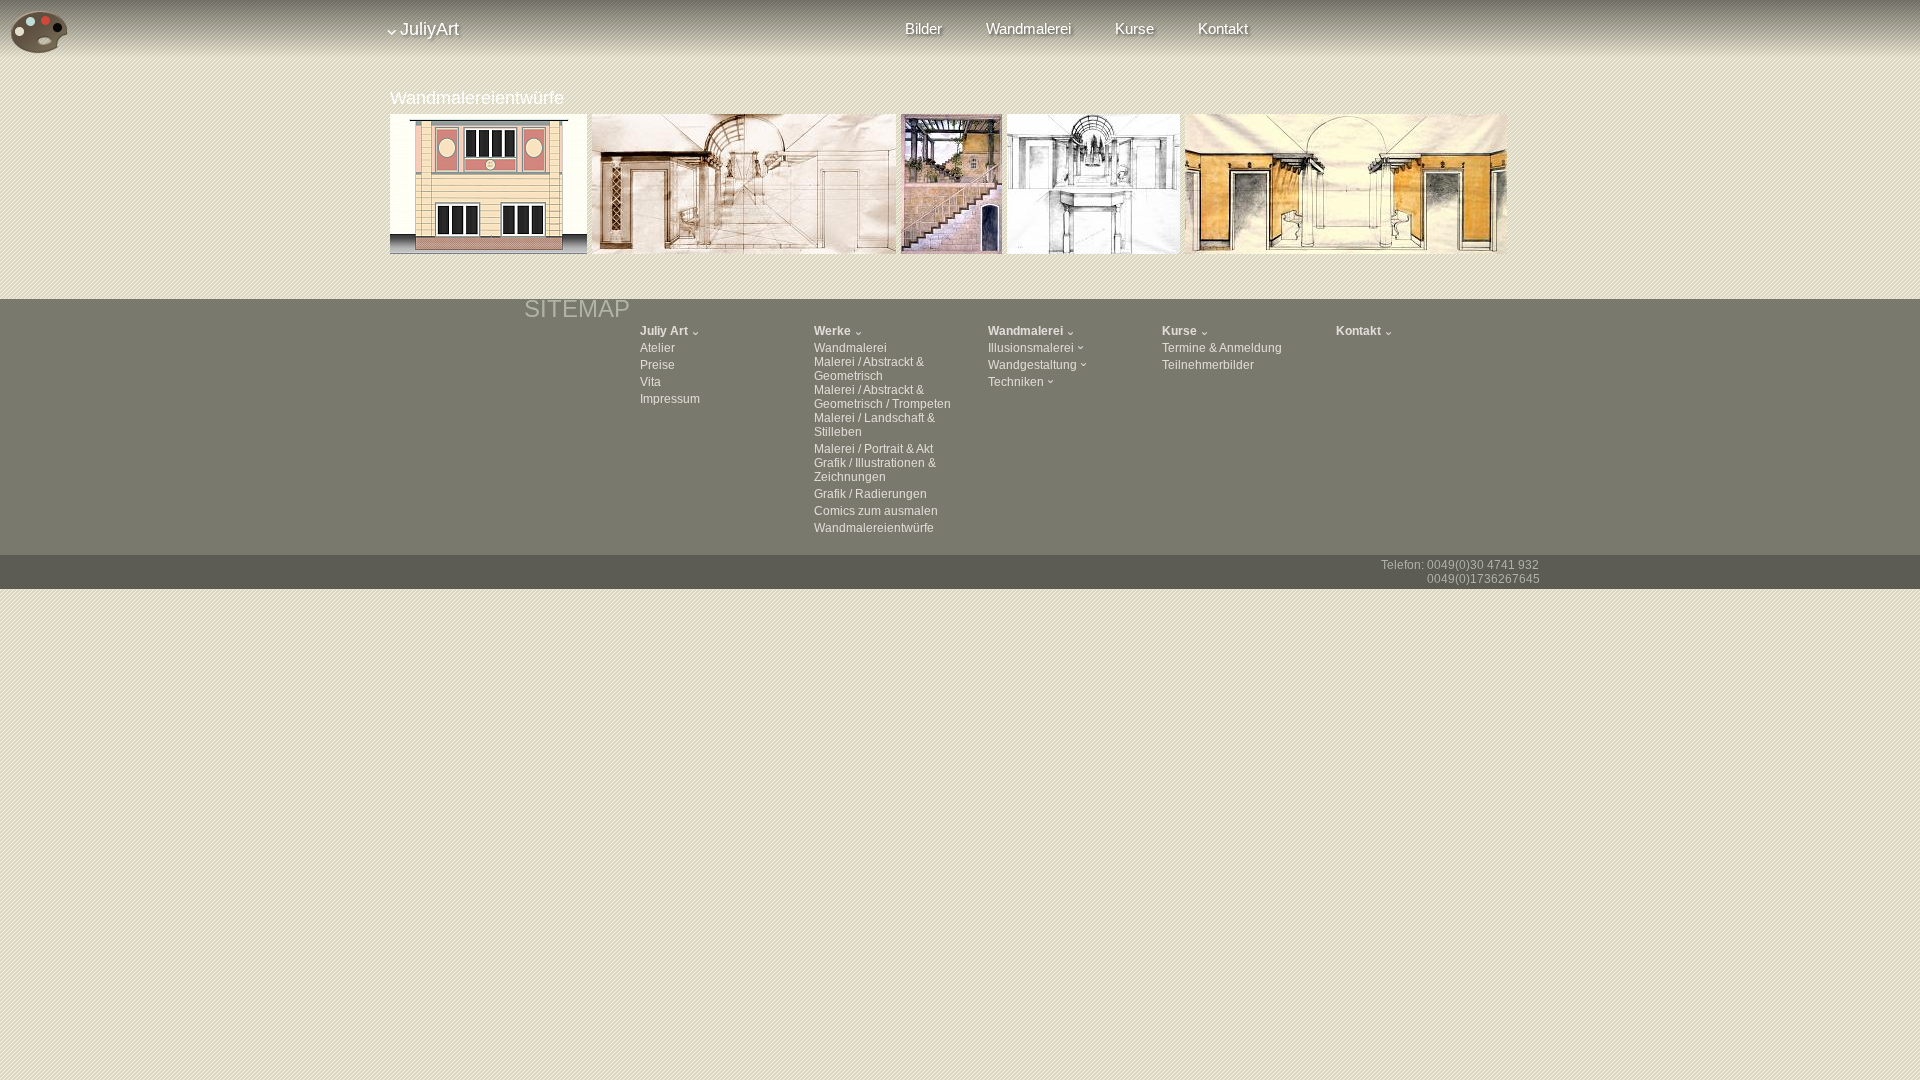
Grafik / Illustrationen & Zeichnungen (875, 470)
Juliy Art (664, 331)
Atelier (657, 348)
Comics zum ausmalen (876, 511)
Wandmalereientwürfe (874, 528)
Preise (657, 365)
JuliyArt (429, 29)
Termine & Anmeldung (1222, 348)
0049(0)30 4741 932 (1483, 565)
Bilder (923, 28)
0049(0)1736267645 (1483, 579)
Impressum (670, 399)
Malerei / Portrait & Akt (873, 449)
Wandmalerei (1028, 28)
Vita (650, 382)
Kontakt (1223, 28)
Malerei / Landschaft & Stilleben (874, 425)
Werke (832, 331)
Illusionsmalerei (1031, 348)
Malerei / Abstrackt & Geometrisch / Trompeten (882, 397)
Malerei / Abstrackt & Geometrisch (869, 369)
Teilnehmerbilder (1208, 365)
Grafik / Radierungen (870, 494)
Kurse (1134, 28)
